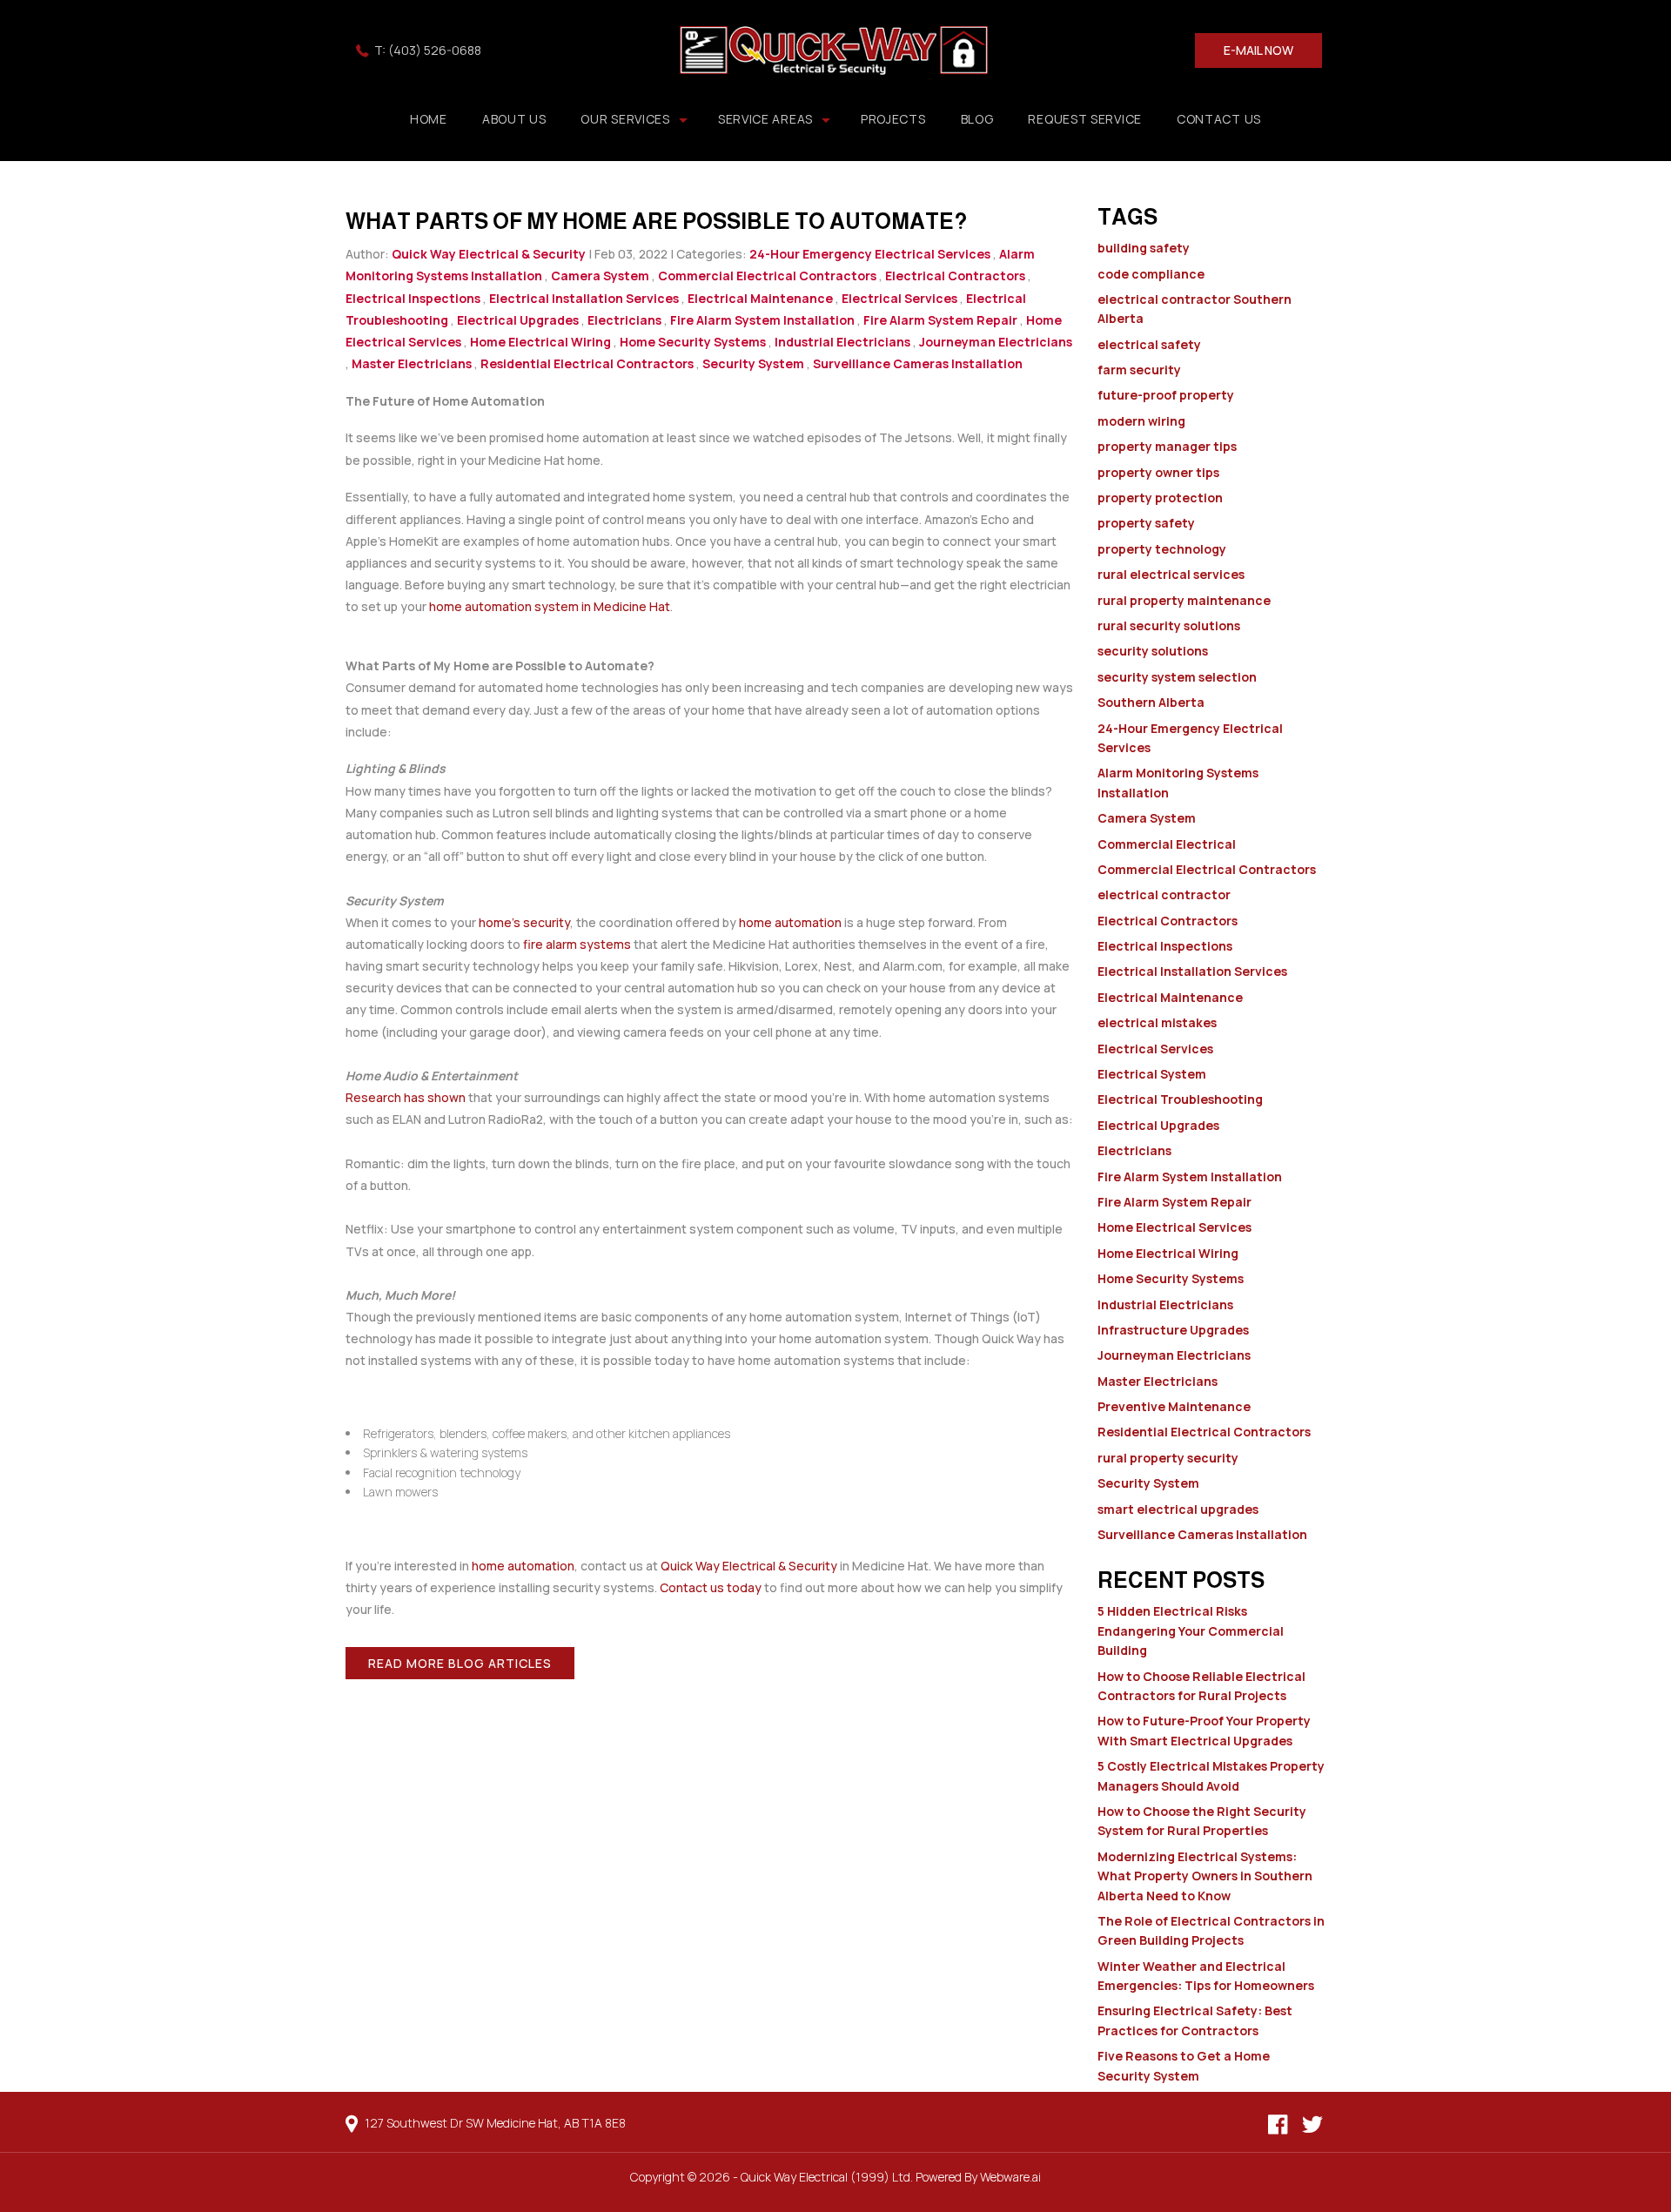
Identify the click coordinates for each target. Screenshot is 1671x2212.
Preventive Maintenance (1174, 1406)
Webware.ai (1010, 2177)
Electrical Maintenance (760, 298)
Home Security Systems (693, 342)
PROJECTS (893, 119)
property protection (1160, 498)
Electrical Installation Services (584, 298)
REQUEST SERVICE (1085, 119)
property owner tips (1158, 472)
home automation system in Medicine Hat (550, 606)
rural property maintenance (1184, 600)
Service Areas (765, 119)
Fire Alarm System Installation (762, 320)
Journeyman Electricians (996, 342)
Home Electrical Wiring (540, 342)
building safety (1144, 248)
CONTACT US (1219, 119)
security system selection (1177, 677)
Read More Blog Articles (460, 1663)
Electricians (624, 320)
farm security (1139, 370)
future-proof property (1166, 395)
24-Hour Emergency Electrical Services (870, 254)
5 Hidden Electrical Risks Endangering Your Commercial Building (1191, 1630)
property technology (1162, 549)
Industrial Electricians (842, 342)
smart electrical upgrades (1178, 1509)
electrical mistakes (1157, 1022)
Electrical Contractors (955, 276)
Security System (753, 363)
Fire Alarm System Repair (940, 320)
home (429, 119)
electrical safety (1149, 344)
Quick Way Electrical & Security (749, 1566)
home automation (790, 922)
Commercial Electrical (1167, 844)
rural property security (1168, 1458)
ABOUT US (514, 119)
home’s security (524, 922)
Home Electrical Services (1174, 1227)
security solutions (1153, 651)
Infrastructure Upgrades (1173, 1330)
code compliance (1151, 274)
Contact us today (711, 1587)
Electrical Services (899, 298)
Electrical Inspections (413, 298)
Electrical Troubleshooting (1180, 1099)
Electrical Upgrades (518, 320)
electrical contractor (1164, 894)
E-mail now (1258, 50)
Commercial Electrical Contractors (767, 276)
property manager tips (1167, 446)
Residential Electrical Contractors (587, 363)
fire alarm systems (577, 944)
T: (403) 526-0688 (428, 50)
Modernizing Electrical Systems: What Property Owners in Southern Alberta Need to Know (1205, 1876)
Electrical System (1152, 1074)
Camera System (600, 276)
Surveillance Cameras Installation (918, 363)
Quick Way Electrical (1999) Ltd (825, 2177)
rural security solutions (1169, 625)
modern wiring (1141, 421)
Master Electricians (412, 363)
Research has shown (406, 1097)
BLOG (977, 119)
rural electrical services (1171, 574)
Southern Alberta (1151, 702)
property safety (1146, 523)
